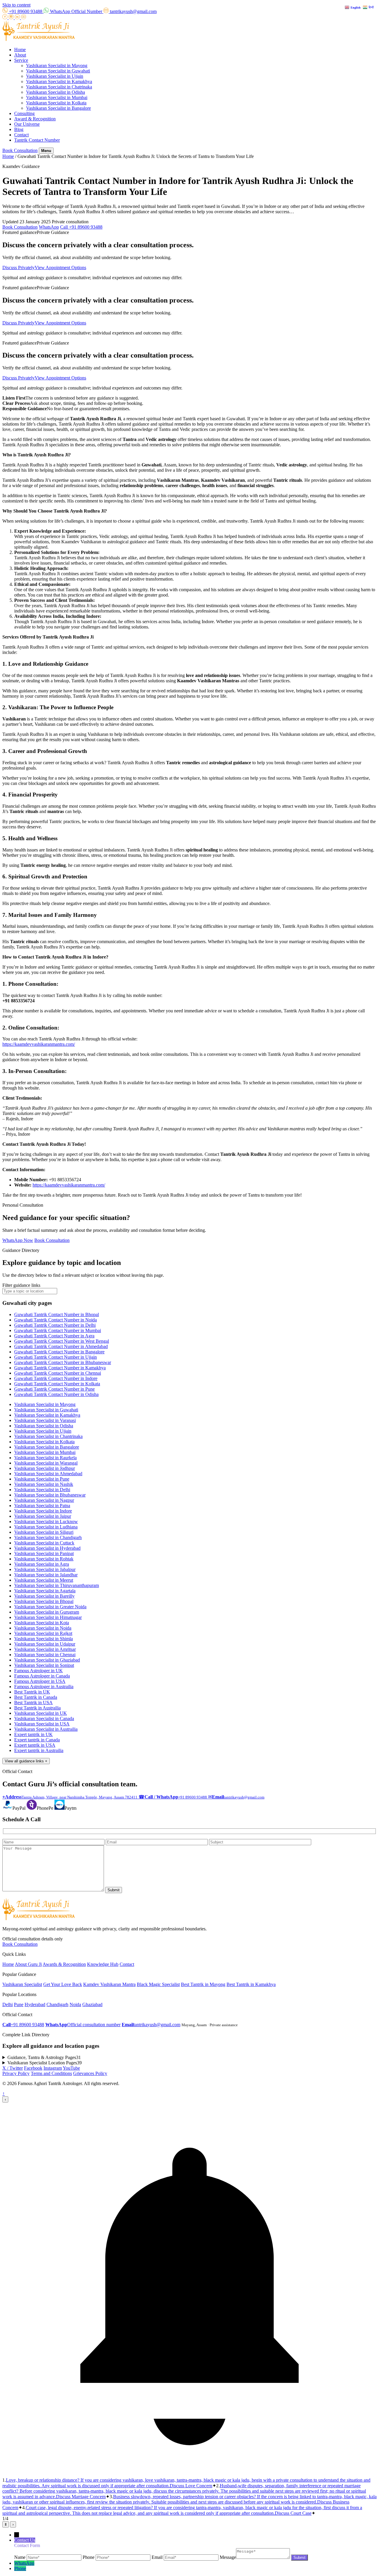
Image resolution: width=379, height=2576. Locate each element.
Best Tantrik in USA (33, 1702)
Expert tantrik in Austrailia (39, 1750)
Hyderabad (35, 2004)
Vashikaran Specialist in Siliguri (44, 1532)
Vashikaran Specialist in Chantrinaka (48, 1436)
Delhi (8, 2004)
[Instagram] (12, 18)
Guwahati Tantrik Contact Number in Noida (56, 1320)
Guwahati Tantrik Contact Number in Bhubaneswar (63, 1362)
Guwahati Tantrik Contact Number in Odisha (56, 1394)
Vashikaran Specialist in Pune (42, 1479)
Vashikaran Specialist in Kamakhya (59, 81)
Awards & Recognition (64, 1964)
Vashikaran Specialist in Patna (42, 1506)
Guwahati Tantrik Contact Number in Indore (56, 1378)
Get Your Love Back (63, 1984)
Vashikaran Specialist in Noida (43, 1628)
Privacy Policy (16, 2073)
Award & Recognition (35, 119)
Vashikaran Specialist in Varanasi (45, 1420)
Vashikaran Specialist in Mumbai (57, 97)
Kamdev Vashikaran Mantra (109, 1984)
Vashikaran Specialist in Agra (42, 1564)
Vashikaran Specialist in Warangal (46, 1463)
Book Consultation (20, 150)
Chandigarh (57, 2004)
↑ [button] (4, 2093)
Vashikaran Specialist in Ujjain (55, 76)
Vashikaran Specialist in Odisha (56, 92)
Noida (75, 2004)
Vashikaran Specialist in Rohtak (44, 1559)
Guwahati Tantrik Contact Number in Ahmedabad (61, 1346)
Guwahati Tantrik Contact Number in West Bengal (62, 1341)
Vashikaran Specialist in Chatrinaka (59, 87)
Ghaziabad (92, 2004)
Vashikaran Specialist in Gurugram (47, 1612)
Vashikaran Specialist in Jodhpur (45, 1468)
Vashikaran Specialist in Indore (43, 1511)
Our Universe (27, 124)
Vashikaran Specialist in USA (42, 1724)
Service (21, 60)
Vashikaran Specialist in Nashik (44, 1484)
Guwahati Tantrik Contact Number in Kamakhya (60, 1368)
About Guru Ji (28, 1964)
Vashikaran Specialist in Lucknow (46, 1521)
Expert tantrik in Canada (37, 1740)
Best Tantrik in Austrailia (37, 1708)
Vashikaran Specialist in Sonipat (44, 1665)
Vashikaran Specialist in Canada (44, 1718)
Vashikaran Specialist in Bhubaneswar (50, 1495)
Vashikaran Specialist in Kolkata (56, 103)
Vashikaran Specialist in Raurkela (45, 1458)
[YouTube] (24, 18)
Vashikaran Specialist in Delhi (42, 1490)
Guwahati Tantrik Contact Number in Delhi (55, 1325)
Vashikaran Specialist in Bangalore (58, 108)
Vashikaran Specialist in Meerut (44, 1580)
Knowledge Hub (103, 1964)
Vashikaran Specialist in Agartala (45, 1591)
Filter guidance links (21, 1285)
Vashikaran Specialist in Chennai (45, 1655)
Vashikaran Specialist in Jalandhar (46, 1575)
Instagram (53, 2068)
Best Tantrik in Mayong (203, 1984)
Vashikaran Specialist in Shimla (44, 1639)
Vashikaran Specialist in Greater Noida (50, 1607)
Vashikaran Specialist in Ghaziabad (47, 1660)
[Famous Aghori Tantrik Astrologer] (39, 39)
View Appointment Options (60, 268)
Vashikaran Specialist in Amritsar (45, 1649)
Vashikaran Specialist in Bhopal (44, 1601)
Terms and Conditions (51, 2073)
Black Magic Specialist (158, 1984)
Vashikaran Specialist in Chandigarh (48, 1537)
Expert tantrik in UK (33, 1734)
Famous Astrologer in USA (40, 1681)
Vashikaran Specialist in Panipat (44, 1553)
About (20, 55)
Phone (20, 2568)
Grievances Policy (90, 2073)
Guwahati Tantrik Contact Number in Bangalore (59, 1352)
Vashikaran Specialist (22, 1984)
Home (20, 50)
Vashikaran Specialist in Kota (42, 1623)
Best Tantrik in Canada (36, 1697)
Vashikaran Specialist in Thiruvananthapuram (57, 1585)
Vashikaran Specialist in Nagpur (44, 1500)
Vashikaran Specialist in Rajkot (43, 1633)
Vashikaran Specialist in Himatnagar (48, 1617)
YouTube (71, 2068)
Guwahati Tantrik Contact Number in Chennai (58, 1373)
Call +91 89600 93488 (81, 227)
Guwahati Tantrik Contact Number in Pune (54, 1389)
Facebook (33, 2068)
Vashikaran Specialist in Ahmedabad (48, 1474)
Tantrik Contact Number (37, 140)
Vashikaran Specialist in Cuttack (44, 1543)
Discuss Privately (19, 268)
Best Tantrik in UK (32, 1692)
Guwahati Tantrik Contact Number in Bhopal (57, 1314)
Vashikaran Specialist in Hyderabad (47, 1548)
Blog (19, 129)
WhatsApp (49, 227)
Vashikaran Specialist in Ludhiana (46, 1527)
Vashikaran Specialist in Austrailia (46, 1729)
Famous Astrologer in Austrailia (44, 1687)
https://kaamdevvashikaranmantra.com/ (39, 1044)
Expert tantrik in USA (35, 1745)
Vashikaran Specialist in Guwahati (58, 71)
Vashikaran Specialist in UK (41, 1713)
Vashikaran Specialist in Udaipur (45, 1644)
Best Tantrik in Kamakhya (251, 1984)
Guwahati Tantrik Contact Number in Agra (54, 1336)
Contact (21, 135)
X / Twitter (13, 2068)
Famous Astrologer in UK (38, 1671)
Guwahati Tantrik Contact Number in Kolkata (57, 1384)
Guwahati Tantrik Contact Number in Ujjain (56, 1357)
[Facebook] (5, 18)
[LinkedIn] (18, 18)
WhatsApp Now (18, 1240)
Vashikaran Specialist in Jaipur (43, 1516)
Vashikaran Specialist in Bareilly (44, 1596)
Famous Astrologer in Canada (42, 1676)
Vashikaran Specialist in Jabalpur (45, 1569)
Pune (19, 2004)
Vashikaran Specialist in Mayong (57, 66)
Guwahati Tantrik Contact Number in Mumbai (58, 1330)
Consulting (24, 113)
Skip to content (16, 5)
